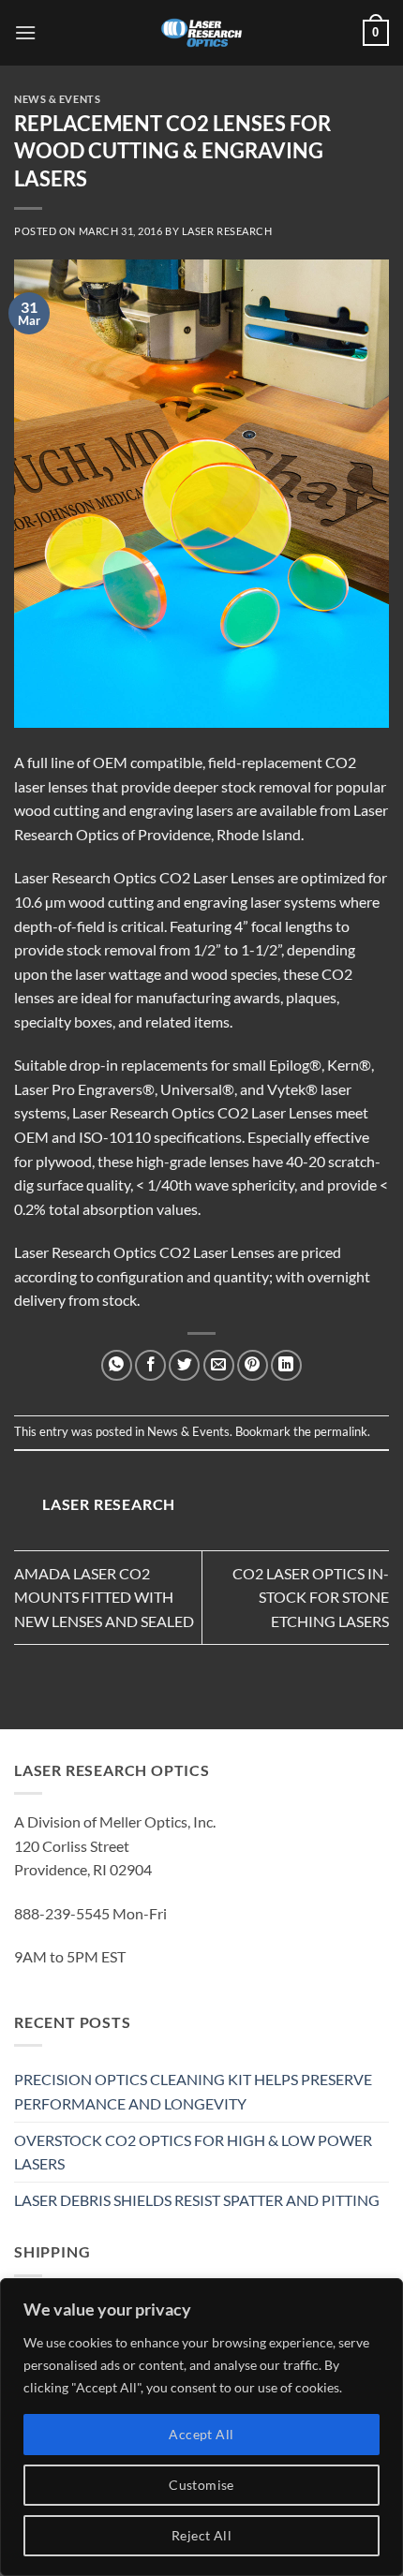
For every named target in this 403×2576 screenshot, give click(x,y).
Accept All (201, 2434)
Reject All (201, 2535)
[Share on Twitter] (184, 1365)
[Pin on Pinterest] (253, 1365)
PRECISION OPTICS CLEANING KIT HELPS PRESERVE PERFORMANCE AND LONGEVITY (193, 2091)
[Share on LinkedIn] (286, 1365)
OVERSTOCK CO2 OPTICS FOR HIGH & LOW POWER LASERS (193, 2152)
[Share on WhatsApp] (117, 1365)
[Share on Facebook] (150, 1365)
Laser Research (227, 231)
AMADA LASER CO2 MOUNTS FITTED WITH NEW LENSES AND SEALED (104, 1597)
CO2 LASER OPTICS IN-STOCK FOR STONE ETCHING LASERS (311, 1597)
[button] (25, 32)
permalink (341, 1431)
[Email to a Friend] (219, 1365)
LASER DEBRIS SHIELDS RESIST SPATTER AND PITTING (197, 2200)
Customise (201, 2485)
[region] (201, 2427)
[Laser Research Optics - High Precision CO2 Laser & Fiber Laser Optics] (201, 33)
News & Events (57, 99)
